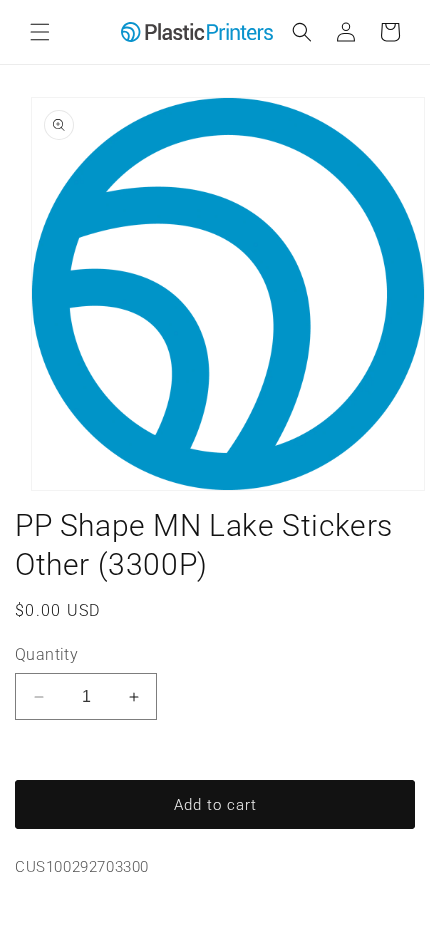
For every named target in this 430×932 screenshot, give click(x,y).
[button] (40, 32)
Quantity (46, 654)
